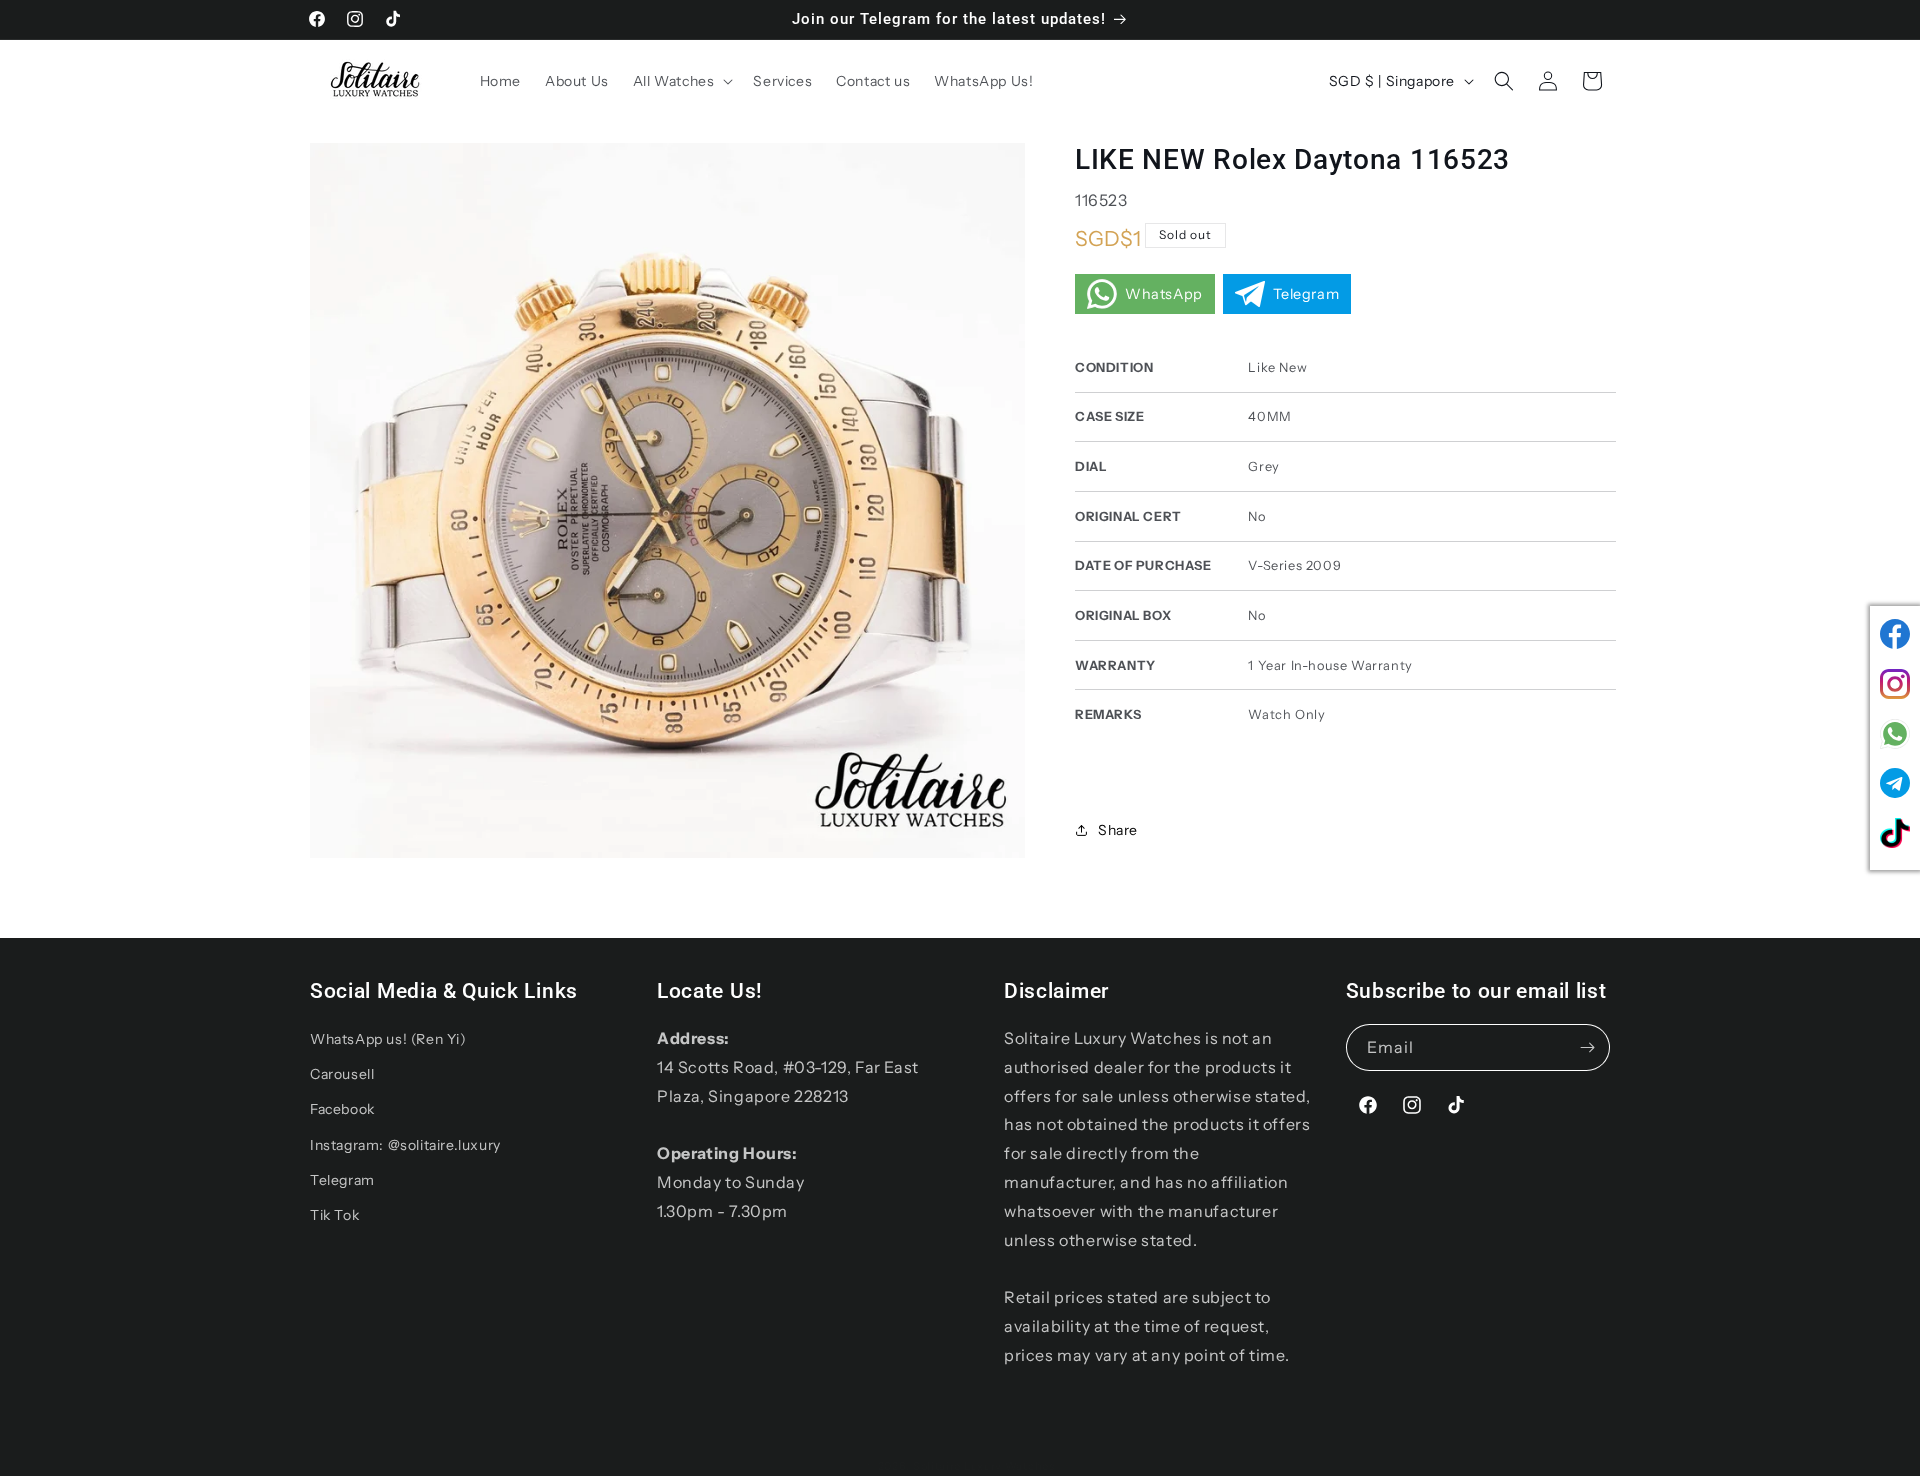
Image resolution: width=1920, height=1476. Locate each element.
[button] (681, 81)
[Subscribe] (1587, 1047)
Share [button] (1118, 830)
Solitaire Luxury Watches (984, 1466)
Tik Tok (334, 1215)
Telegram (342, 1180)
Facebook (342, 1109)
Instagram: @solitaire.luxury (405, 1145)
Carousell (342, 1074)
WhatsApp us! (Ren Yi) (388, 1039)
